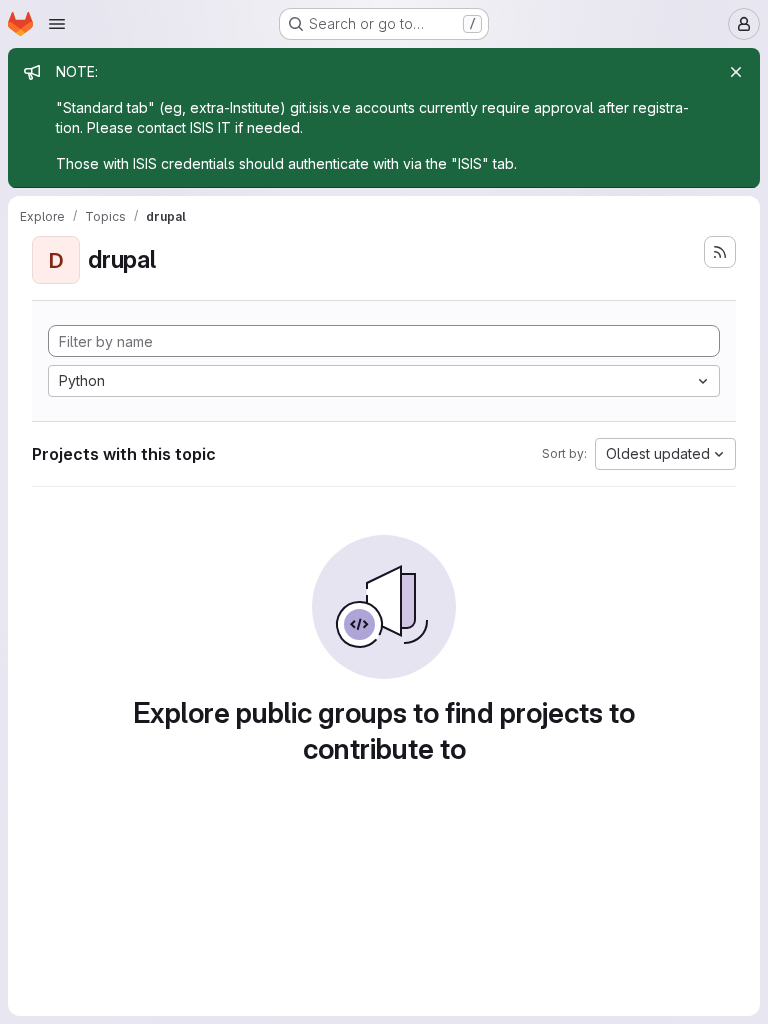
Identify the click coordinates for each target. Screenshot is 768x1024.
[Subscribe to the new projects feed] (720, 252)
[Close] (736, 72)
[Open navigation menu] (57, 24)
